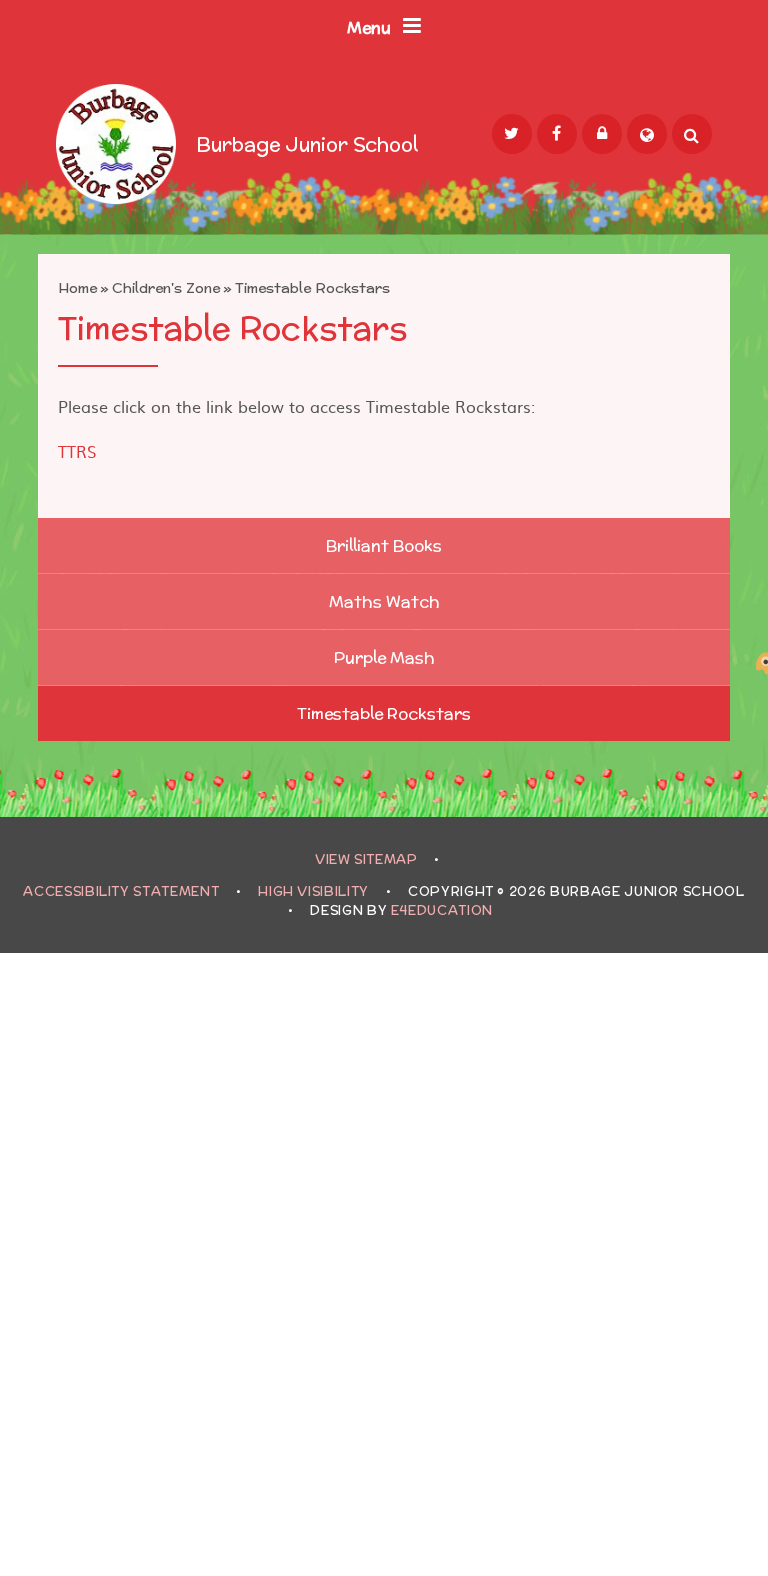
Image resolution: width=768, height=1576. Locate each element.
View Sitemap (366, 859)
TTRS (77, 451)
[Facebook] (557, 134)
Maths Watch (384, 601)
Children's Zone (166, 288)
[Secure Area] (602, 134)
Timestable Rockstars (312, 288)
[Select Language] (647, 134)
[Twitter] (512, 134)
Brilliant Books (384, 545)
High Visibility (313, 891)
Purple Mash (384, 657)
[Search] (692, 134)
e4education (442, 910)
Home (77, 288)
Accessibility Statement (121, 891)
